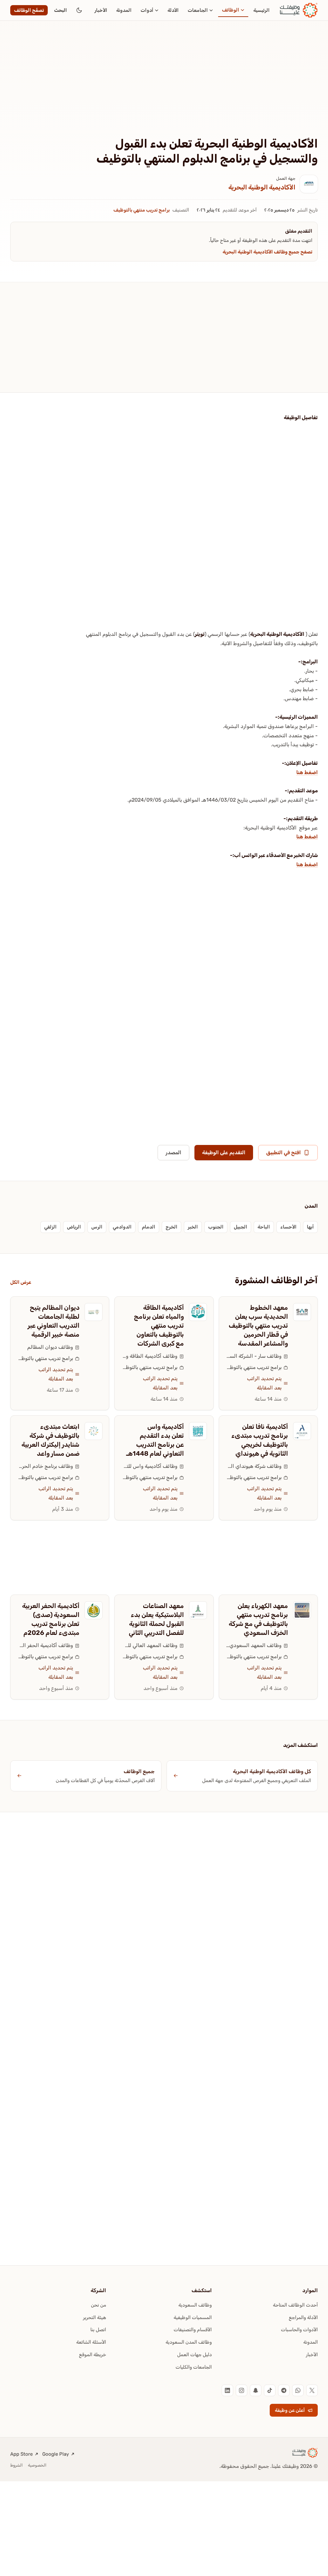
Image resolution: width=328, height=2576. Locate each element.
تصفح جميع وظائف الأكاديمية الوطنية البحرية (267, 252)
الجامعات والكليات (194, 2367)
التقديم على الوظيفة (224, 1152)
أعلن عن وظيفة (290, 2410)
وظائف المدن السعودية (189, 2342)
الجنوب (216, 1227)
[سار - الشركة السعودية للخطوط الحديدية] (302, 1312)
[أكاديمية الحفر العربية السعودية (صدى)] (94, 1610)
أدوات (147, 10)
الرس (97, 1227)
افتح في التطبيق (283, 1152)
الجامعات (198, 10)
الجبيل (241, 1227)
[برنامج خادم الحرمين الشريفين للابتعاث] (94, 1431)
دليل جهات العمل (194, 2355)
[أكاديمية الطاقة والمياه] (198, 1312)
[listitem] (312, 2390)
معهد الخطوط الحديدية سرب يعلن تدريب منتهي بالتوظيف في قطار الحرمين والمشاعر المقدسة (258, 1325)
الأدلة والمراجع (303, 2317)
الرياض (74, 1227)
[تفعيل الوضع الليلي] (79, 10)
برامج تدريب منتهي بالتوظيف (142, 210)
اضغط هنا (307, 772)
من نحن (98, 2305)
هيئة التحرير (94, 2317)
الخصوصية (37, 2465)
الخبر (193, 1227)
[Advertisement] (164, 89)
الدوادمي (122, 1227)
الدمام (149, 1227)
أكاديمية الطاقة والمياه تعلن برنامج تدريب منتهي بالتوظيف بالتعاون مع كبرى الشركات (159, 1325)
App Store (21, 2454)
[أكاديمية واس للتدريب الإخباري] (198, 1431)
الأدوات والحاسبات (299, 2330)
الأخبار (101, 10)
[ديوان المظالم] (94, 1312)
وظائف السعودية (195, 2305)
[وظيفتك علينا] (299, 10)
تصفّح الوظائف (29, 10)
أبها (310, 1227)
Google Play (56, 2454)
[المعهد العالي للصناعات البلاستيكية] (198, 1610)
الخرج (172, 1227)
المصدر (173, 1152)
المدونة (124, 10)
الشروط (16, 2465)
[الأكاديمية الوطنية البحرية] (309, 184)
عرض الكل (21, 1282)
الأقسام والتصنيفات (193, 2330)
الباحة (264, 1227)
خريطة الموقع (93, 2355)
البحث (61, 10)
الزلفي (50, 1227)
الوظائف (231, 10)
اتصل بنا (98, 2330)
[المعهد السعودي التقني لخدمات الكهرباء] (302, 1610)
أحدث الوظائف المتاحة (295, 2305)
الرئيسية (262, 10)
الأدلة (173, 10)
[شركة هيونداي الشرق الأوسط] (302, 1431)
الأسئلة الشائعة (91, 2342)
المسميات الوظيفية (193, 2317)
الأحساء (288, 1227)
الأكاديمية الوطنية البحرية (262, 187)
